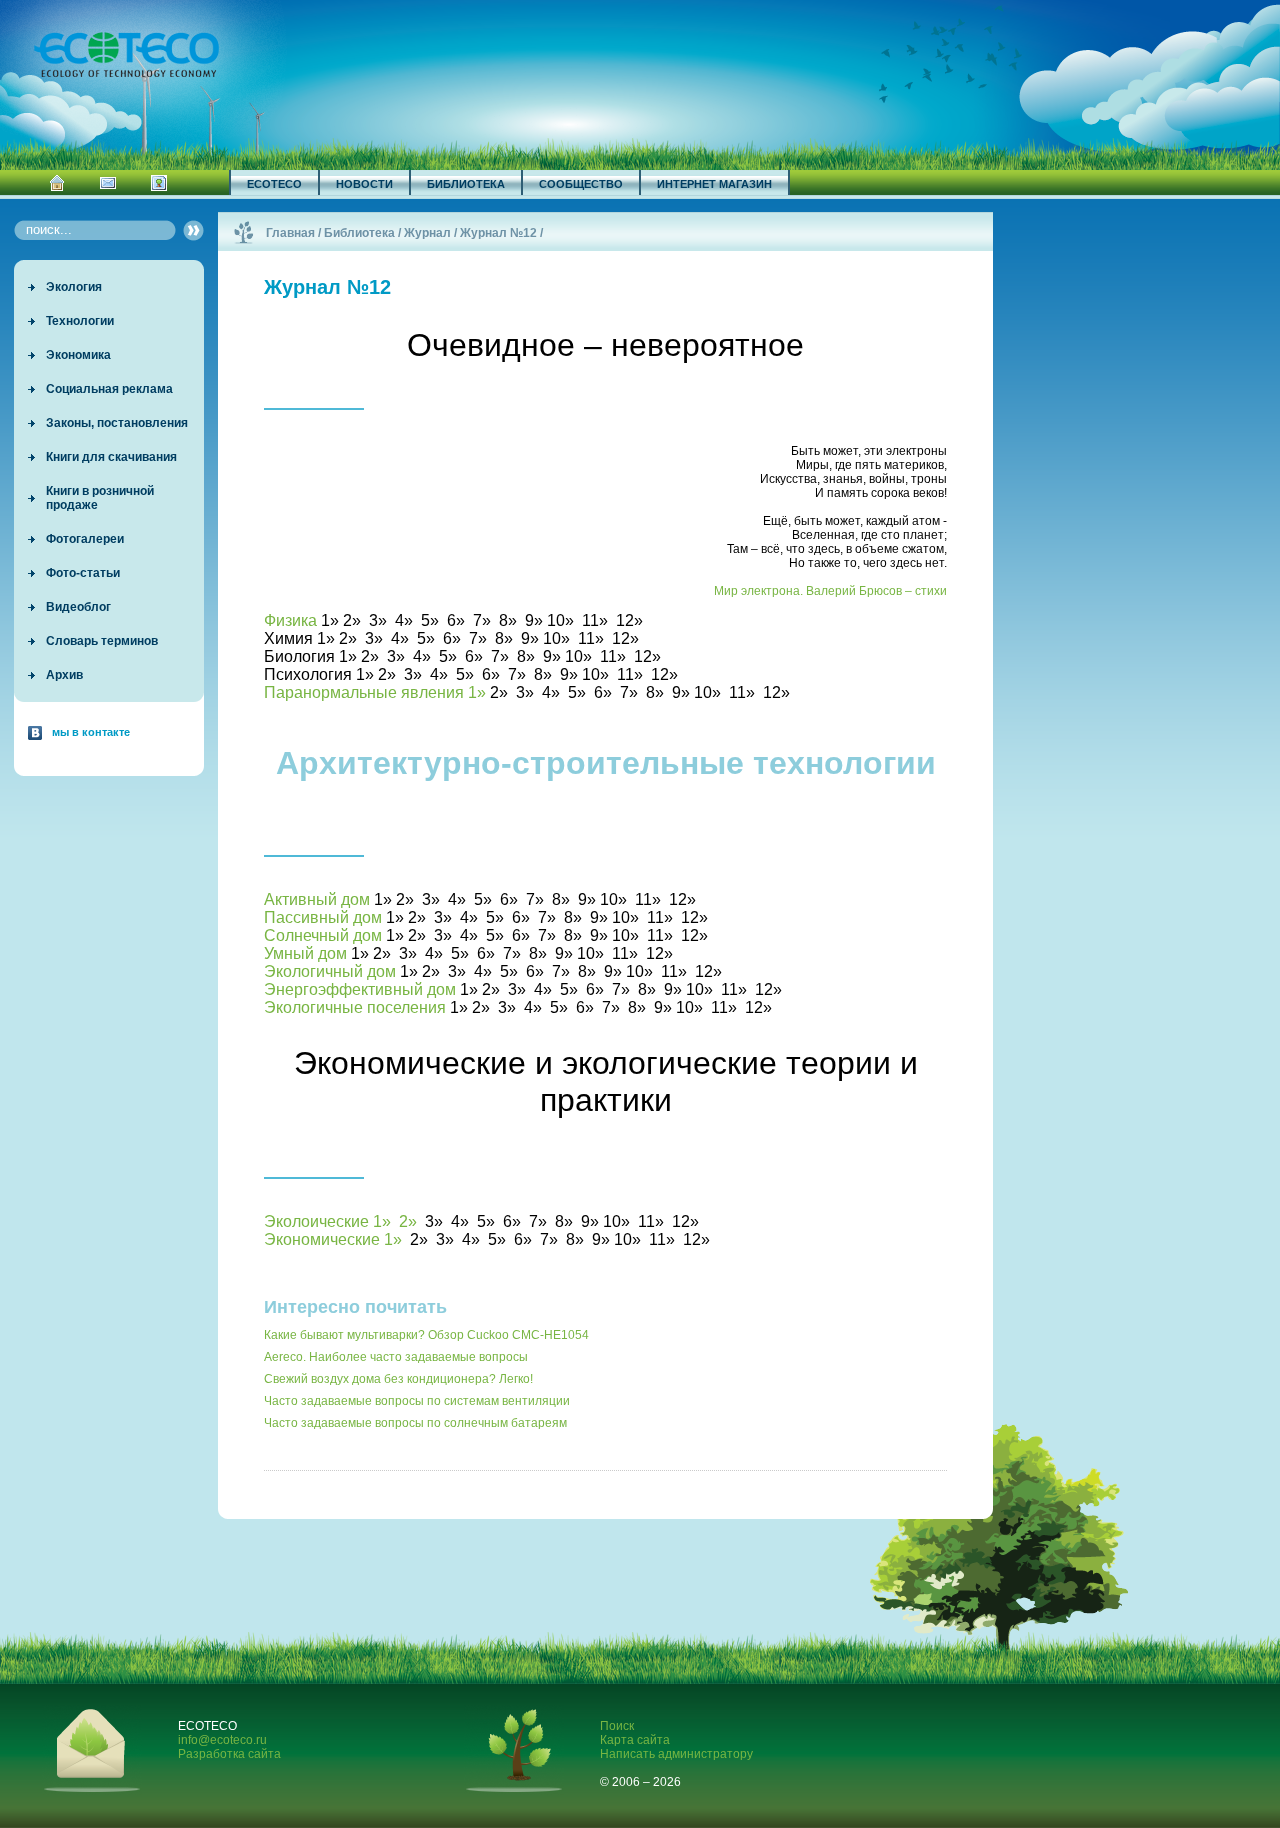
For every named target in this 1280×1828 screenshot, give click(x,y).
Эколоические (316, 1221)
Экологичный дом (330, 971)
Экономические (322, 1239)
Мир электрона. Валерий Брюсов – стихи (830, 591)
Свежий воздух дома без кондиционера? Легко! (398, 1379)
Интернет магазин (714, 184)
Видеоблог (78, 607)
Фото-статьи (83, 573)
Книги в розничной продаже (100, 498)
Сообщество (581, 184)
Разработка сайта (229, 1754)
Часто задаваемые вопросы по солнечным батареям (415, 1423)
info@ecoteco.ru (222, 1740)
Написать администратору (676, 1754)
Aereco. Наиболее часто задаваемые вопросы (396, 1357)
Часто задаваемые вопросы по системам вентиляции (417, 1401)
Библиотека (466, 184)
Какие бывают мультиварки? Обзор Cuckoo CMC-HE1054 (426, 1335)
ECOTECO (274, 184)
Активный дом (317, 899)
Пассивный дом (323, 917)
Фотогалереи (85, 539)
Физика (290, 620)
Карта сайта (635, 1740)
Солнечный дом (323, 935)
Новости (364, 184)
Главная (290, 233)
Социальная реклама (109, 389)
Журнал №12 (498, 233)
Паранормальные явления (364, 692)
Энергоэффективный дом (360, 989)
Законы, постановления (117, 423)
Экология (74, 287)
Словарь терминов (102, 641)
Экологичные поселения (355, 1007)
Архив (64, 675)
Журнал (427, 233)
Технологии (80, 321)
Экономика (78, 355)
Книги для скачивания (111, 457)
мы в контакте (91, 732)
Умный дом (305, 953)
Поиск (617, 1726)
